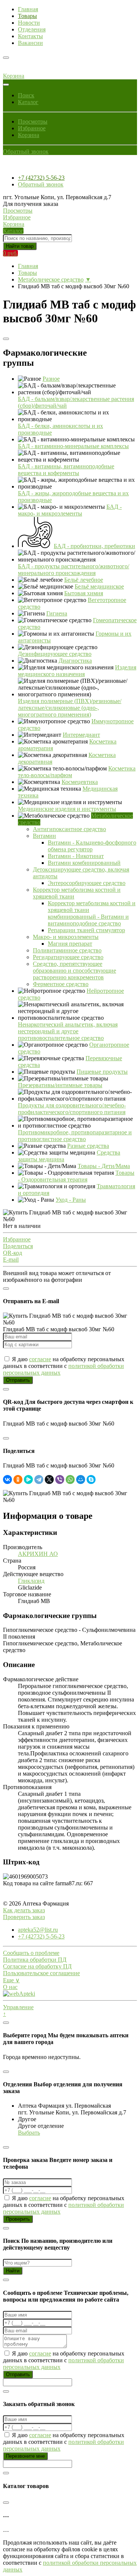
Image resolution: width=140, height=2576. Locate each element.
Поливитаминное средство (67, 950)
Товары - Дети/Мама (104, 1166)
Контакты (30, 36)
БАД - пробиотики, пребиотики (94, 546)
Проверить (18, 2219)
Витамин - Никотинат (76, 856)
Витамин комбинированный (84, 863)
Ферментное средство (61, 984)
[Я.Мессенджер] (28, 1479)
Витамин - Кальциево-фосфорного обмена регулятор (92, 846)
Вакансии (30, 43)
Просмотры (33, 121)
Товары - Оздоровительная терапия (76, 1176)
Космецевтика (80, 782)
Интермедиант (81, 735)
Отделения (32, 29)
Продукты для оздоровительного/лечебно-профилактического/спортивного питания (72, 1109)
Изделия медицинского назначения (77, 671)
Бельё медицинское (99, 586)
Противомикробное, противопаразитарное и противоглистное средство (75, 1136)
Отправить (18, 1380)
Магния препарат (70, 944)
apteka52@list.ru (38, 1930)
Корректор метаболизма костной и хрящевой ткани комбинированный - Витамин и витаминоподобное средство (92, 913)
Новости (29, 23)
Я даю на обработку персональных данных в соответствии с (64, 1366)
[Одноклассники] (18, 1479)
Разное (51, 379)
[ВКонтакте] (7, 1479)
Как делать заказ (24, 1910)
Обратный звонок (26, 151)
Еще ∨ (11, 1980)
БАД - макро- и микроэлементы (70, 510)
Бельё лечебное (84, 580)
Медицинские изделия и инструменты (67, 809)
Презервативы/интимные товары (60, 1085)
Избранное (32, 128)
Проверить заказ (24, 1917)
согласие (40, 1359)
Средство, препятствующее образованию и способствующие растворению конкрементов (74, 971)
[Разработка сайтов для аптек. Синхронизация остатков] (19, 1994)
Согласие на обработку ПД (37, 1966)
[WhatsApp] (70, 1479)
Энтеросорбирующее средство (87, 883)
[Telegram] (39, 1479)
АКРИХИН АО (38, 1554)
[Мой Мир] (81, 1479)
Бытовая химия (84, 593)
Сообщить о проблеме (31, 1953)
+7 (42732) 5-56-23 (41, 178)
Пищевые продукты (102, 1072)
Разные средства (88, 1146)
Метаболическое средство (51, 279)
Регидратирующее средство (68, 957)
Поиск (26, 95)
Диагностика (75, 661)
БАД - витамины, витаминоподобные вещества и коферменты (66, 470)
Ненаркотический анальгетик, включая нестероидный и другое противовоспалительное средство (68, 1031)
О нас (10, 1987)
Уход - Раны (71, 1200)
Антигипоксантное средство (69, 829)
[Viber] (60, 1479)
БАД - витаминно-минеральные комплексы (73, 446)
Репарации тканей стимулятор (86, 930)
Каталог (28, 102)
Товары (27, 16)
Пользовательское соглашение (41, 1973)
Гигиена (57, 613)
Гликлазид (31, 1581)
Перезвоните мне (25, 2456)
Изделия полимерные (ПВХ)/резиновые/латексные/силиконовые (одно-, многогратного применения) (70, 708)
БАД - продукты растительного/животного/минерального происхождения (74, 570)
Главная (28, 9)
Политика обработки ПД (35, 1960)
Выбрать (29, 2133)
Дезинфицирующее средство (55, 654)
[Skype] (91, 1479)
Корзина (29, 135)
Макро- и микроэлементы (66, 937)
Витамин (44, 836)
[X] (49, 1479)
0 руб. (10, 253)
